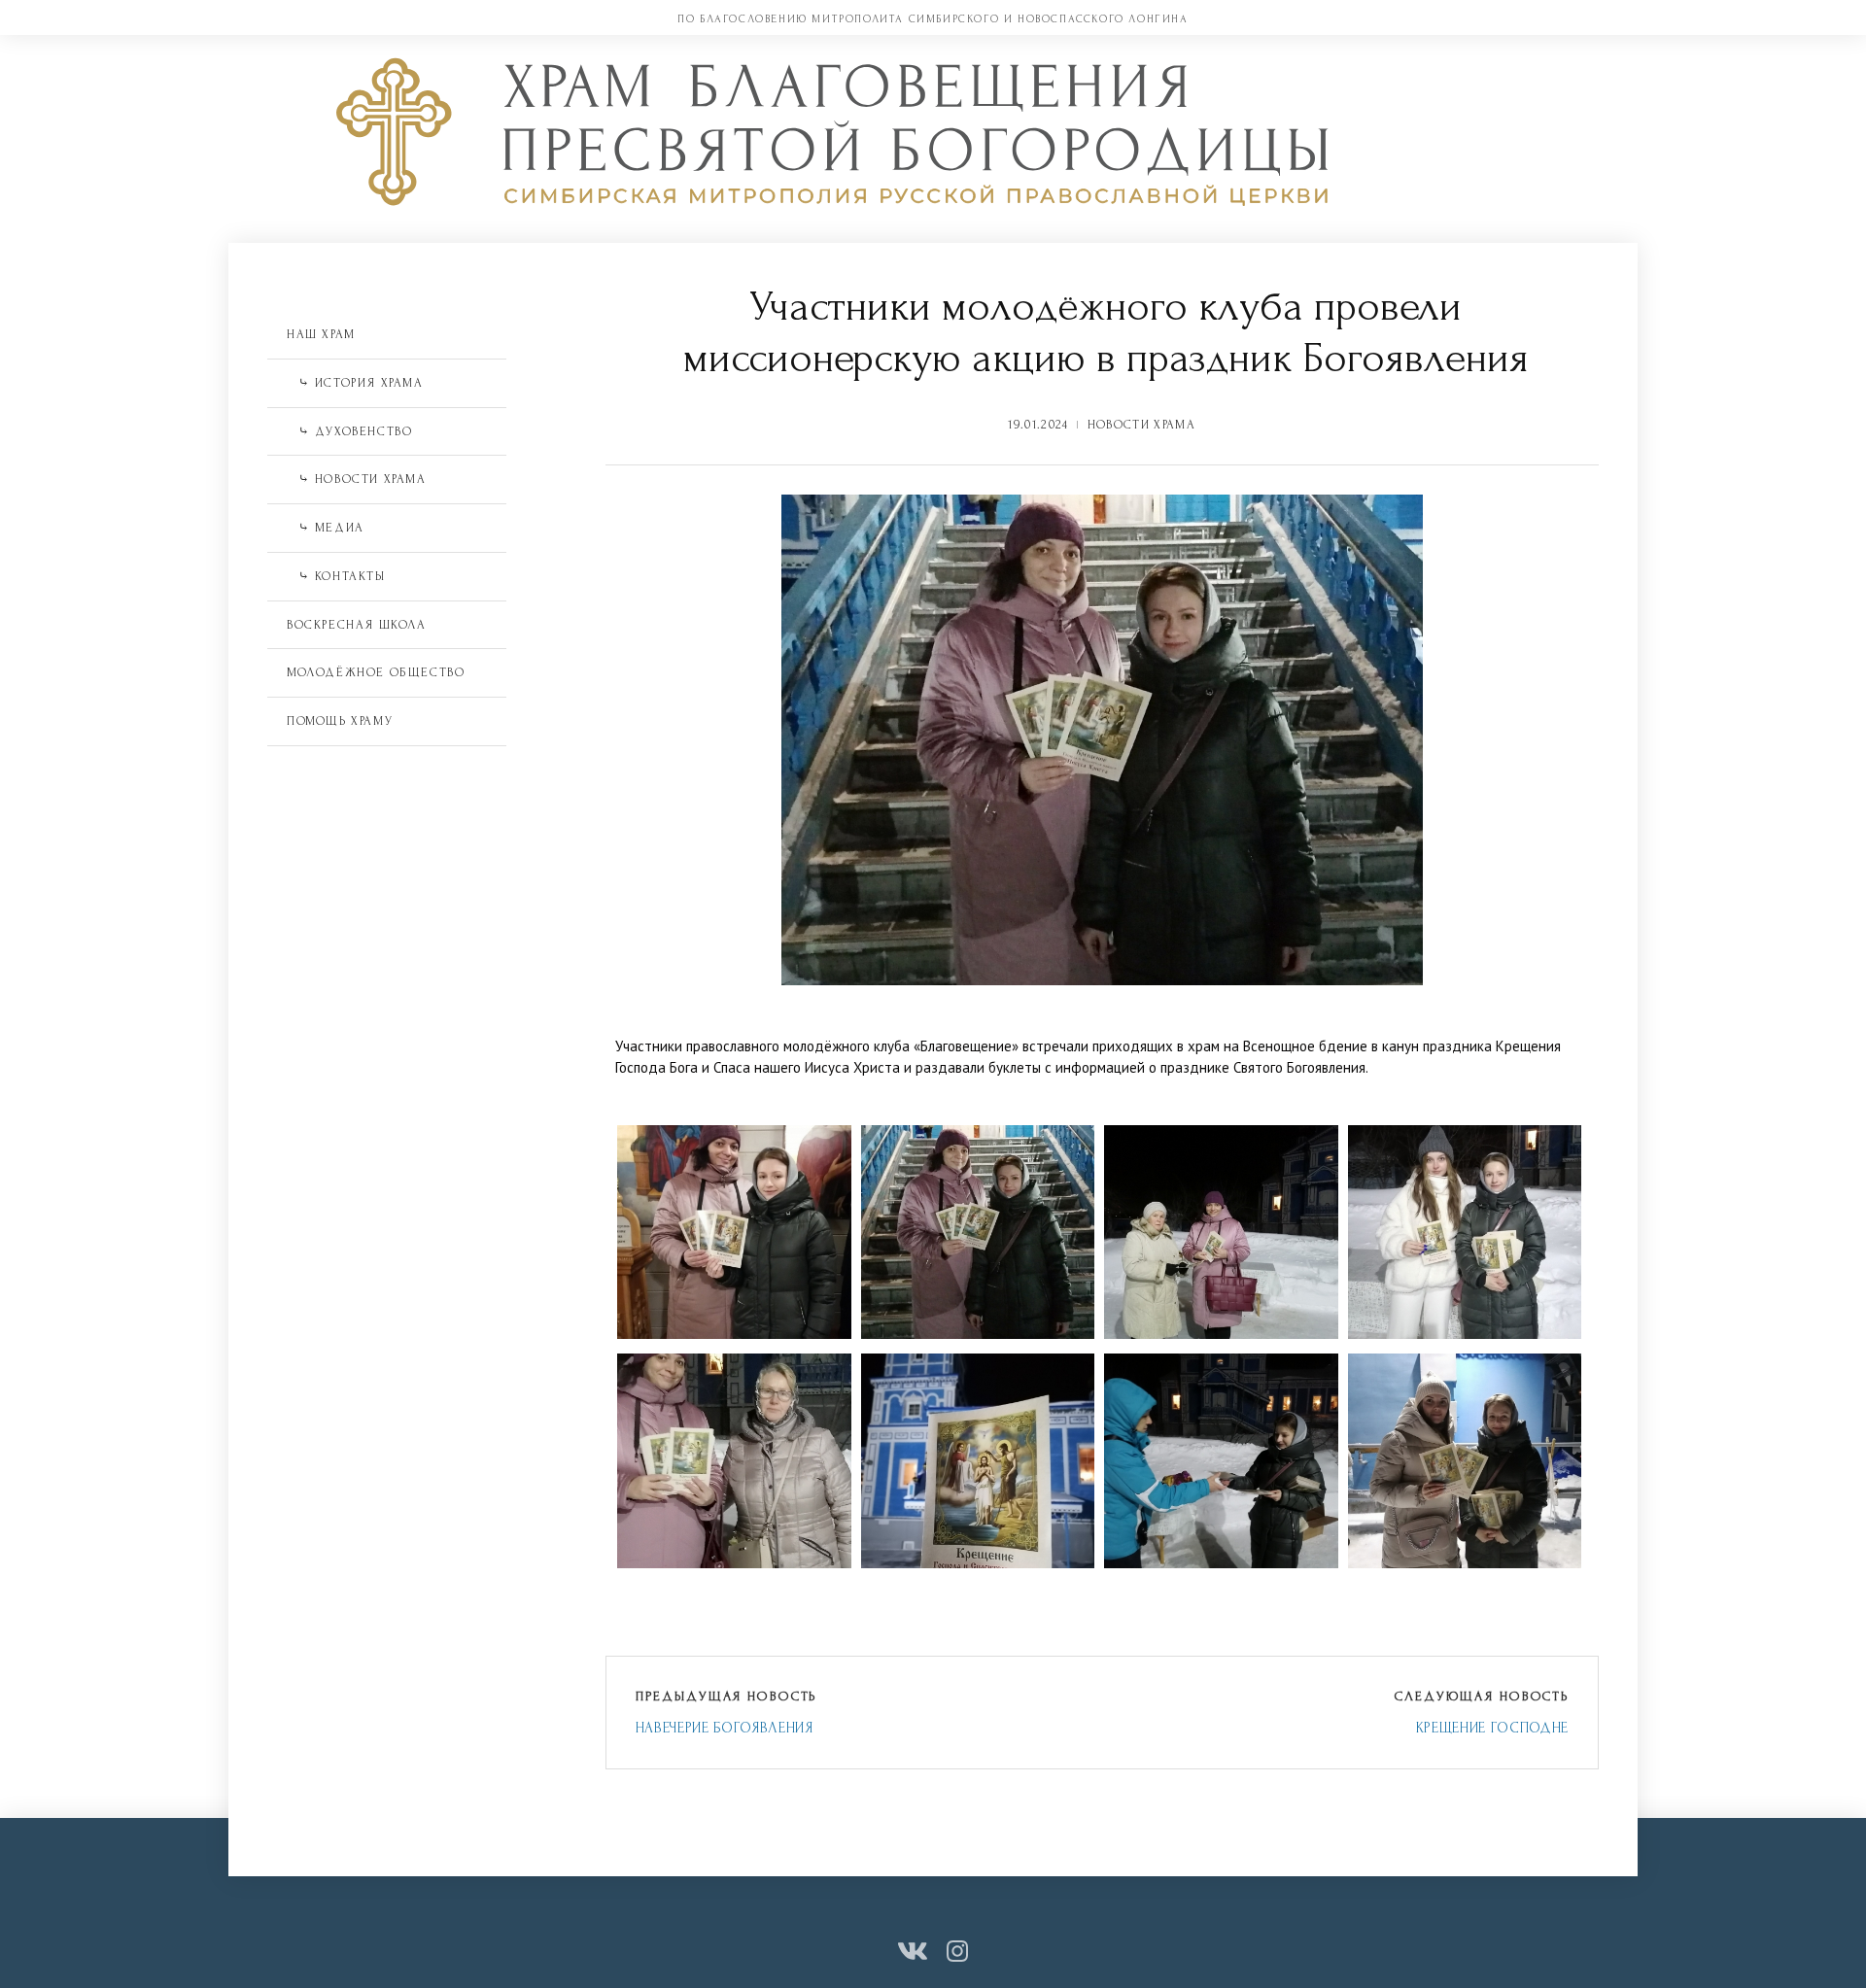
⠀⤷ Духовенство (349, 431)
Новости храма (1141, 425)
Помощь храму (340, 721)
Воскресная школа (357, 625)
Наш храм (321, 334)
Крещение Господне (1492, 1728)
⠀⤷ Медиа (326, 528)
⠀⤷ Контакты (336, 576)
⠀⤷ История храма (355, 383)
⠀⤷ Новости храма (357, 479)
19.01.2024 (1038, 425)
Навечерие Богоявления (725, 1728)
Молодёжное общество (376, 672)
